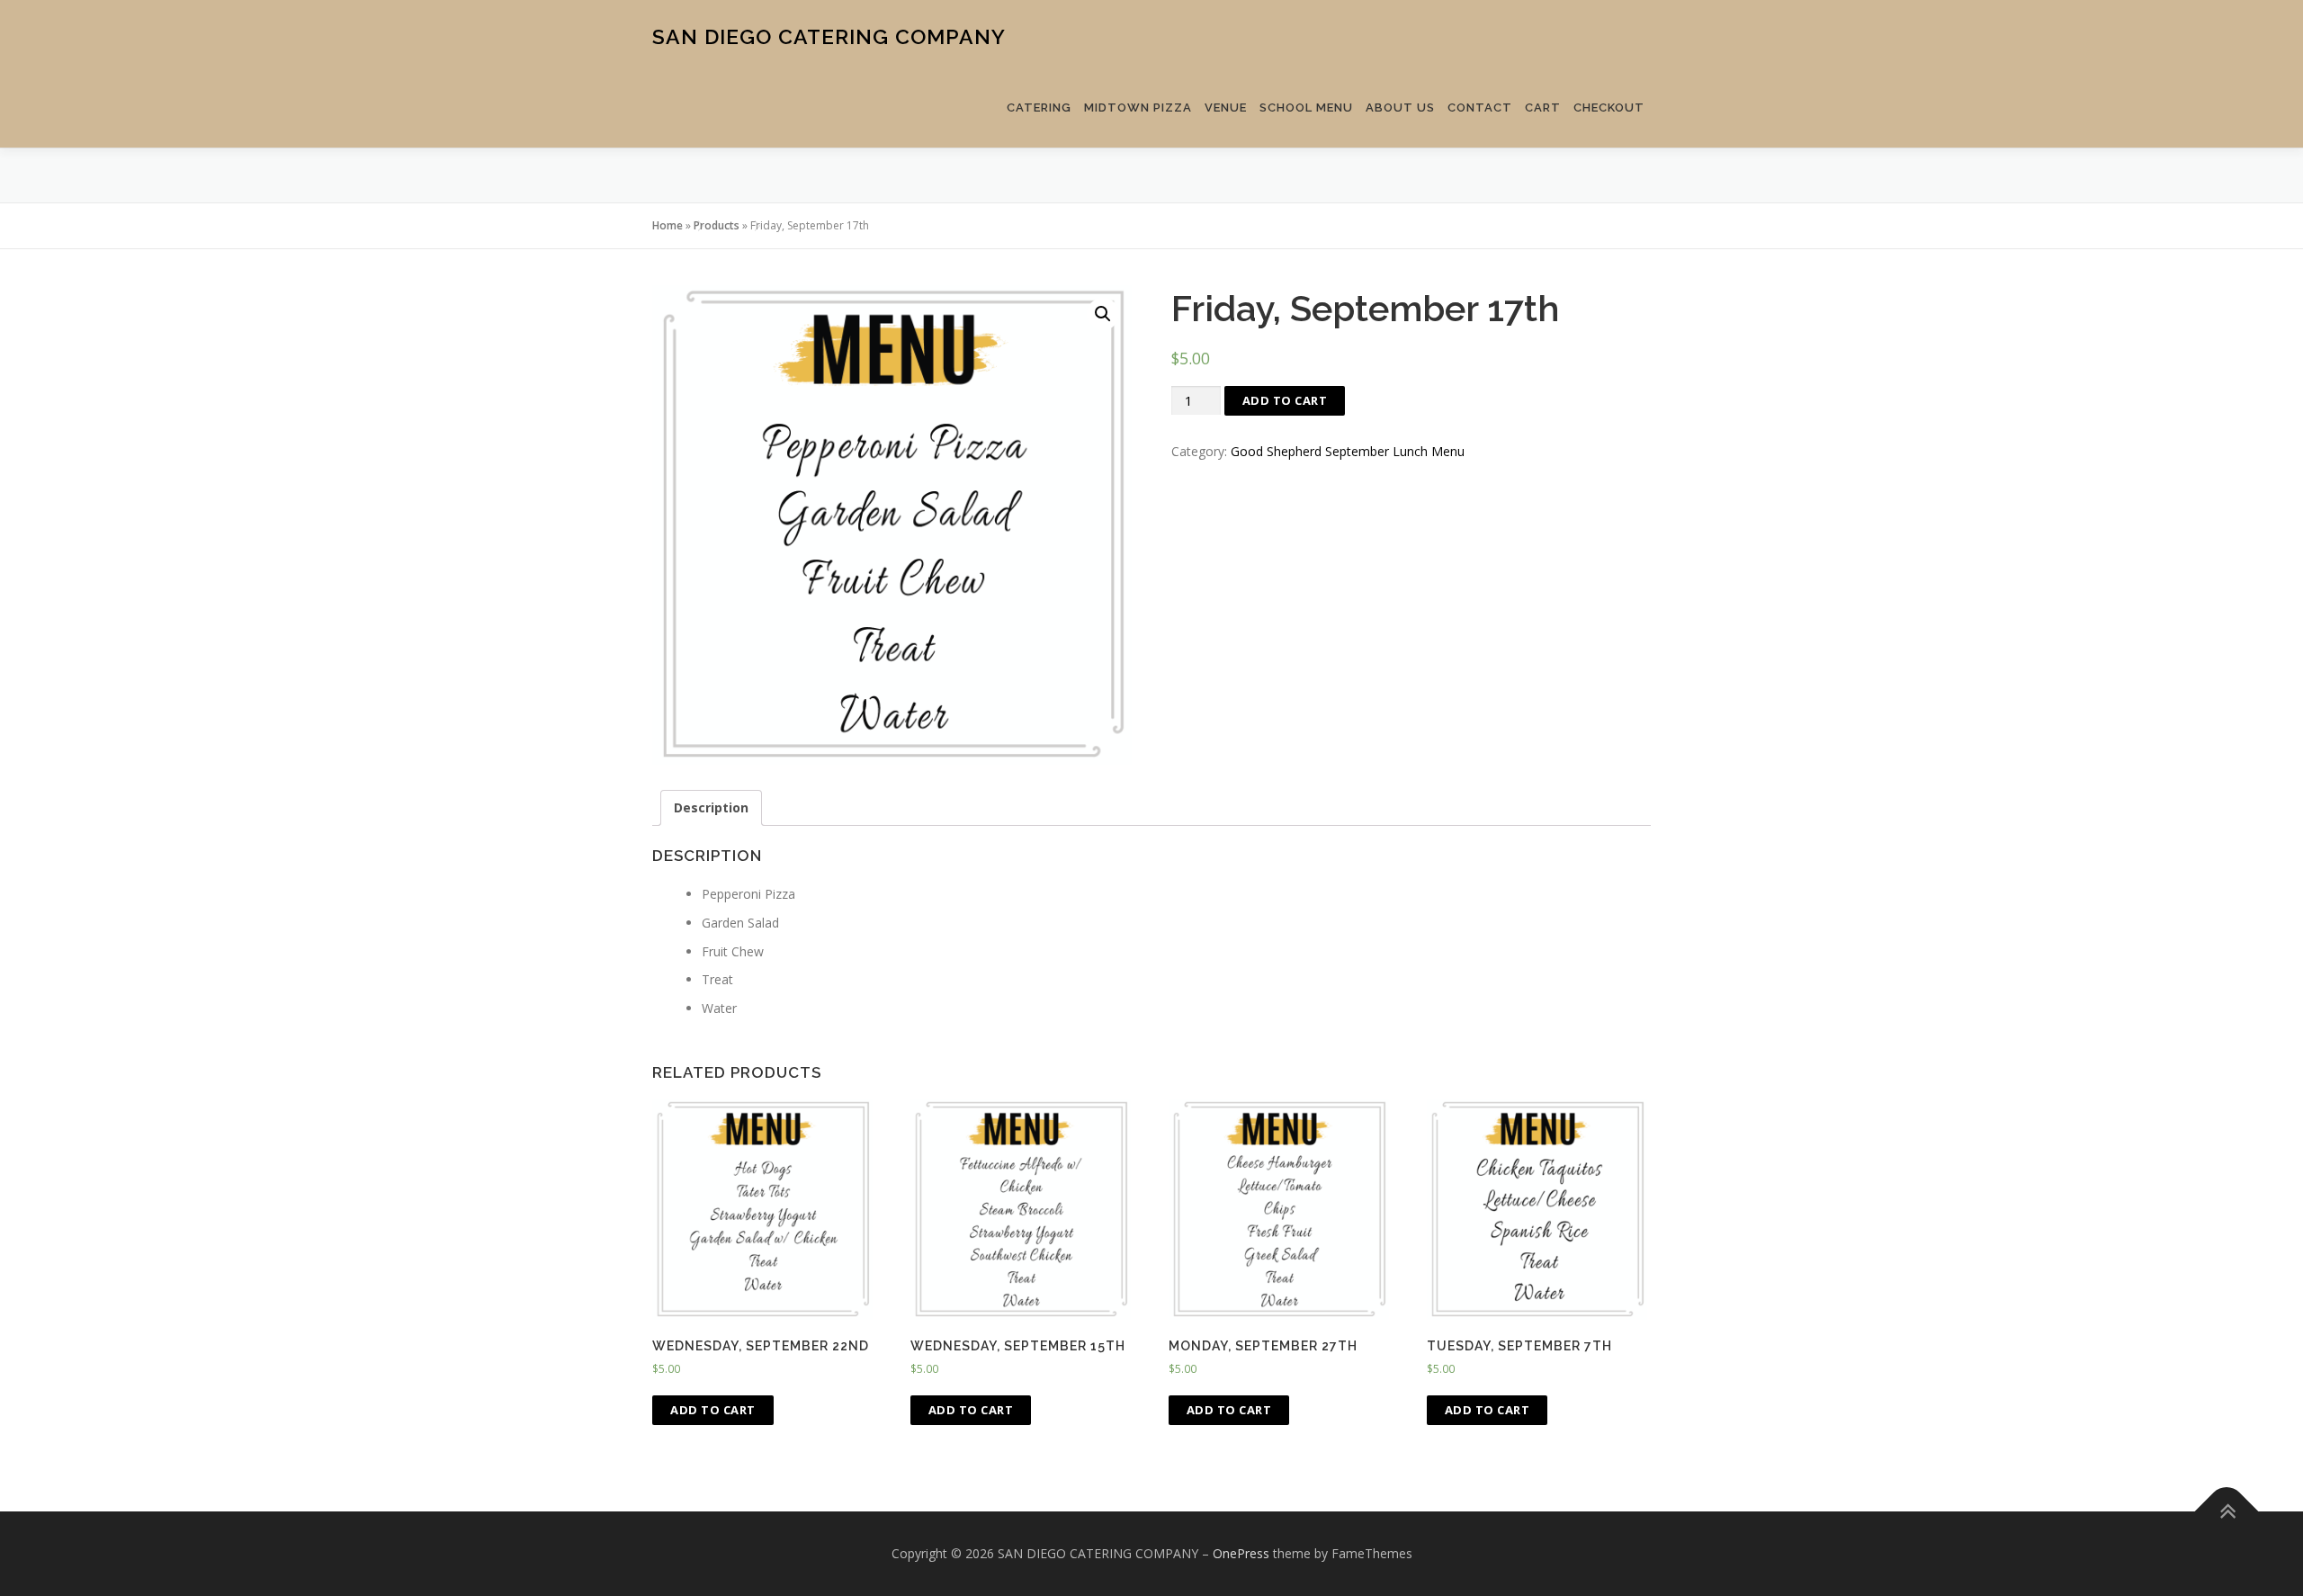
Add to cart (1285, 400)
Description (711, 807)
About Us (1400, 108)
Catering (1039, 108)
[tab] (711, 808)
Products (717, 225)
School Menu (1306, 108)
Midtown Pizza (1138, 108)
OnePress (1241, 1553)
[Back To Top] (2227, 1512)
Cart (1543, 108)
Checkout (1609, 108)
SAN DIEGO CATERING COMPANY (829, 36)
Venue (1226, 108)
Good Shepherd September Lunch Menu (1348, 451)
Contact (1480, 108)
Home (668, 225)
